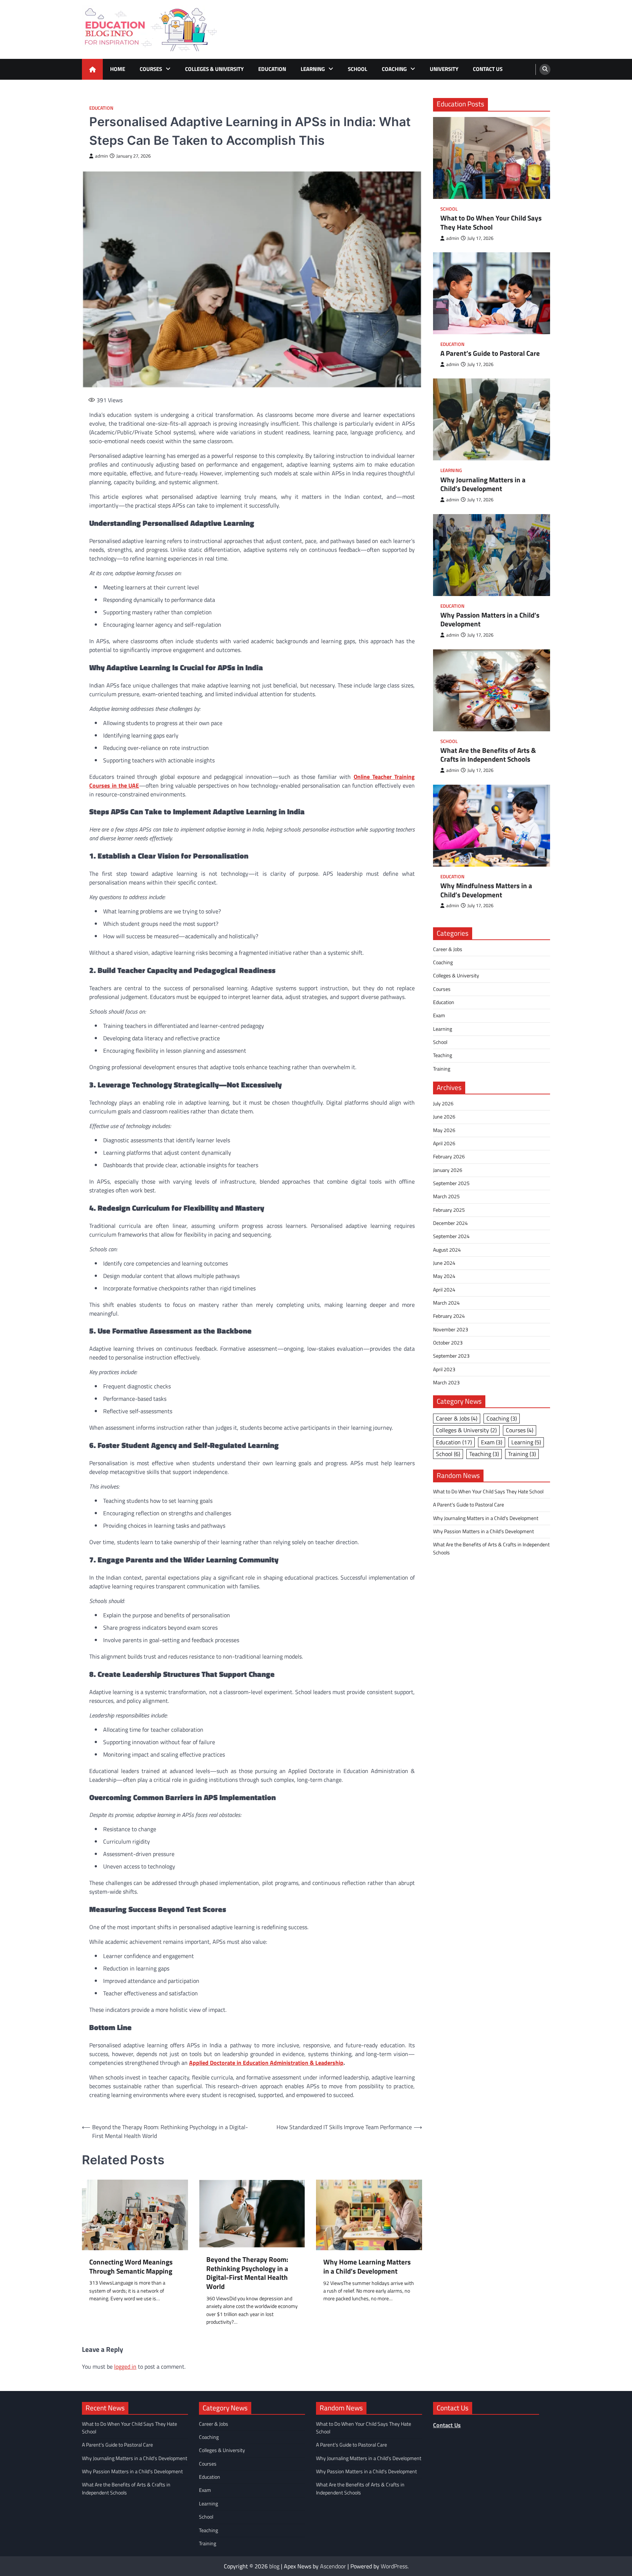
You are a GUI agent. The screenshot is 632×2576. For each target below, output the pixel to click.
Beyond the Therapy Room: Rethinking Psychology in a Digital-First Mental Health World (247, 2273)
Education (272, 69)
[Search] (545, 69)
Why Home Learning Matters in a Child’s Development (367, 2267)
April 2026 (444, 1143)
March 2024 (446, 1303)
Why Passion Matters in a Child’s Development (490, 619)
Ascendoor (333, 2566)
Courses (151, 69)
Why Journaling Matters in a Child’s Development (483, 484)
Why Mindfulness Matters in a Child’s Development (486, 890)
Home (118, 69)
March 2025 (446, 1196)
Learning (313, 69)
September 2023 (451, 1356)
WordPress (394, 2566)
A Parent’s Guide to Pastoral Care (490, 353)
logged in (125, 2366)
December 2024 (450, 1223)
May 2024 (444, 1276)
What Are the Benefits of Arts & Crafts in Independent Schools (488, 755)
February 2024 (449, 1316)
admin (101, 156)
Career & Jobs (448, 949)
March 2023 (446, 1383)
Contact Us (488, 69)
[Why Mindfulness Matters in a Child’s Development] (492, 825)
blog (274, 2566)
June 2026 (444, 1117)
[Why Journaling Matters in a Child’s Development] (492, 419)
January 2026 (448, 1170)
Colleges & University (214, 69)
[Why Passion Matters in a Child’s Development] (492, 555)
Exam (439, 1015)
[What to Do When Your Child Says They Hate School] (492, 158)
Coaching (394, 69)
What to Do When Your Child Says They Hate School (491, 223)
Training (442, 1069)
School (358, 69)
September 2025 (451, 1183)
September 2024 (451, 1236)
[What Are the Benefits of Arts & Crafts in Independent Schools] (492, 690)
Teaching (443, 1055)
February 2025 (449, 1210)
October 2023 (448, 1343)
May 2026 (444, 1130)
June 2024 (444, 1263)
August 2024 (447, 1249)
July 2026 (443, 1104)
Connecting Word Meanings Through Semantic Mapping (131, 2267)
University (444, 69)
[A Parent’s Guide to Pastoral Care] (492, 293)
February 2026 (449, 1157)
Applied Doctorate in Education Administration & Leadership (266, 2063)
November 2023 (451, 1330)
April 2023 (444, 1369)
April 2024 (444, 1290)
